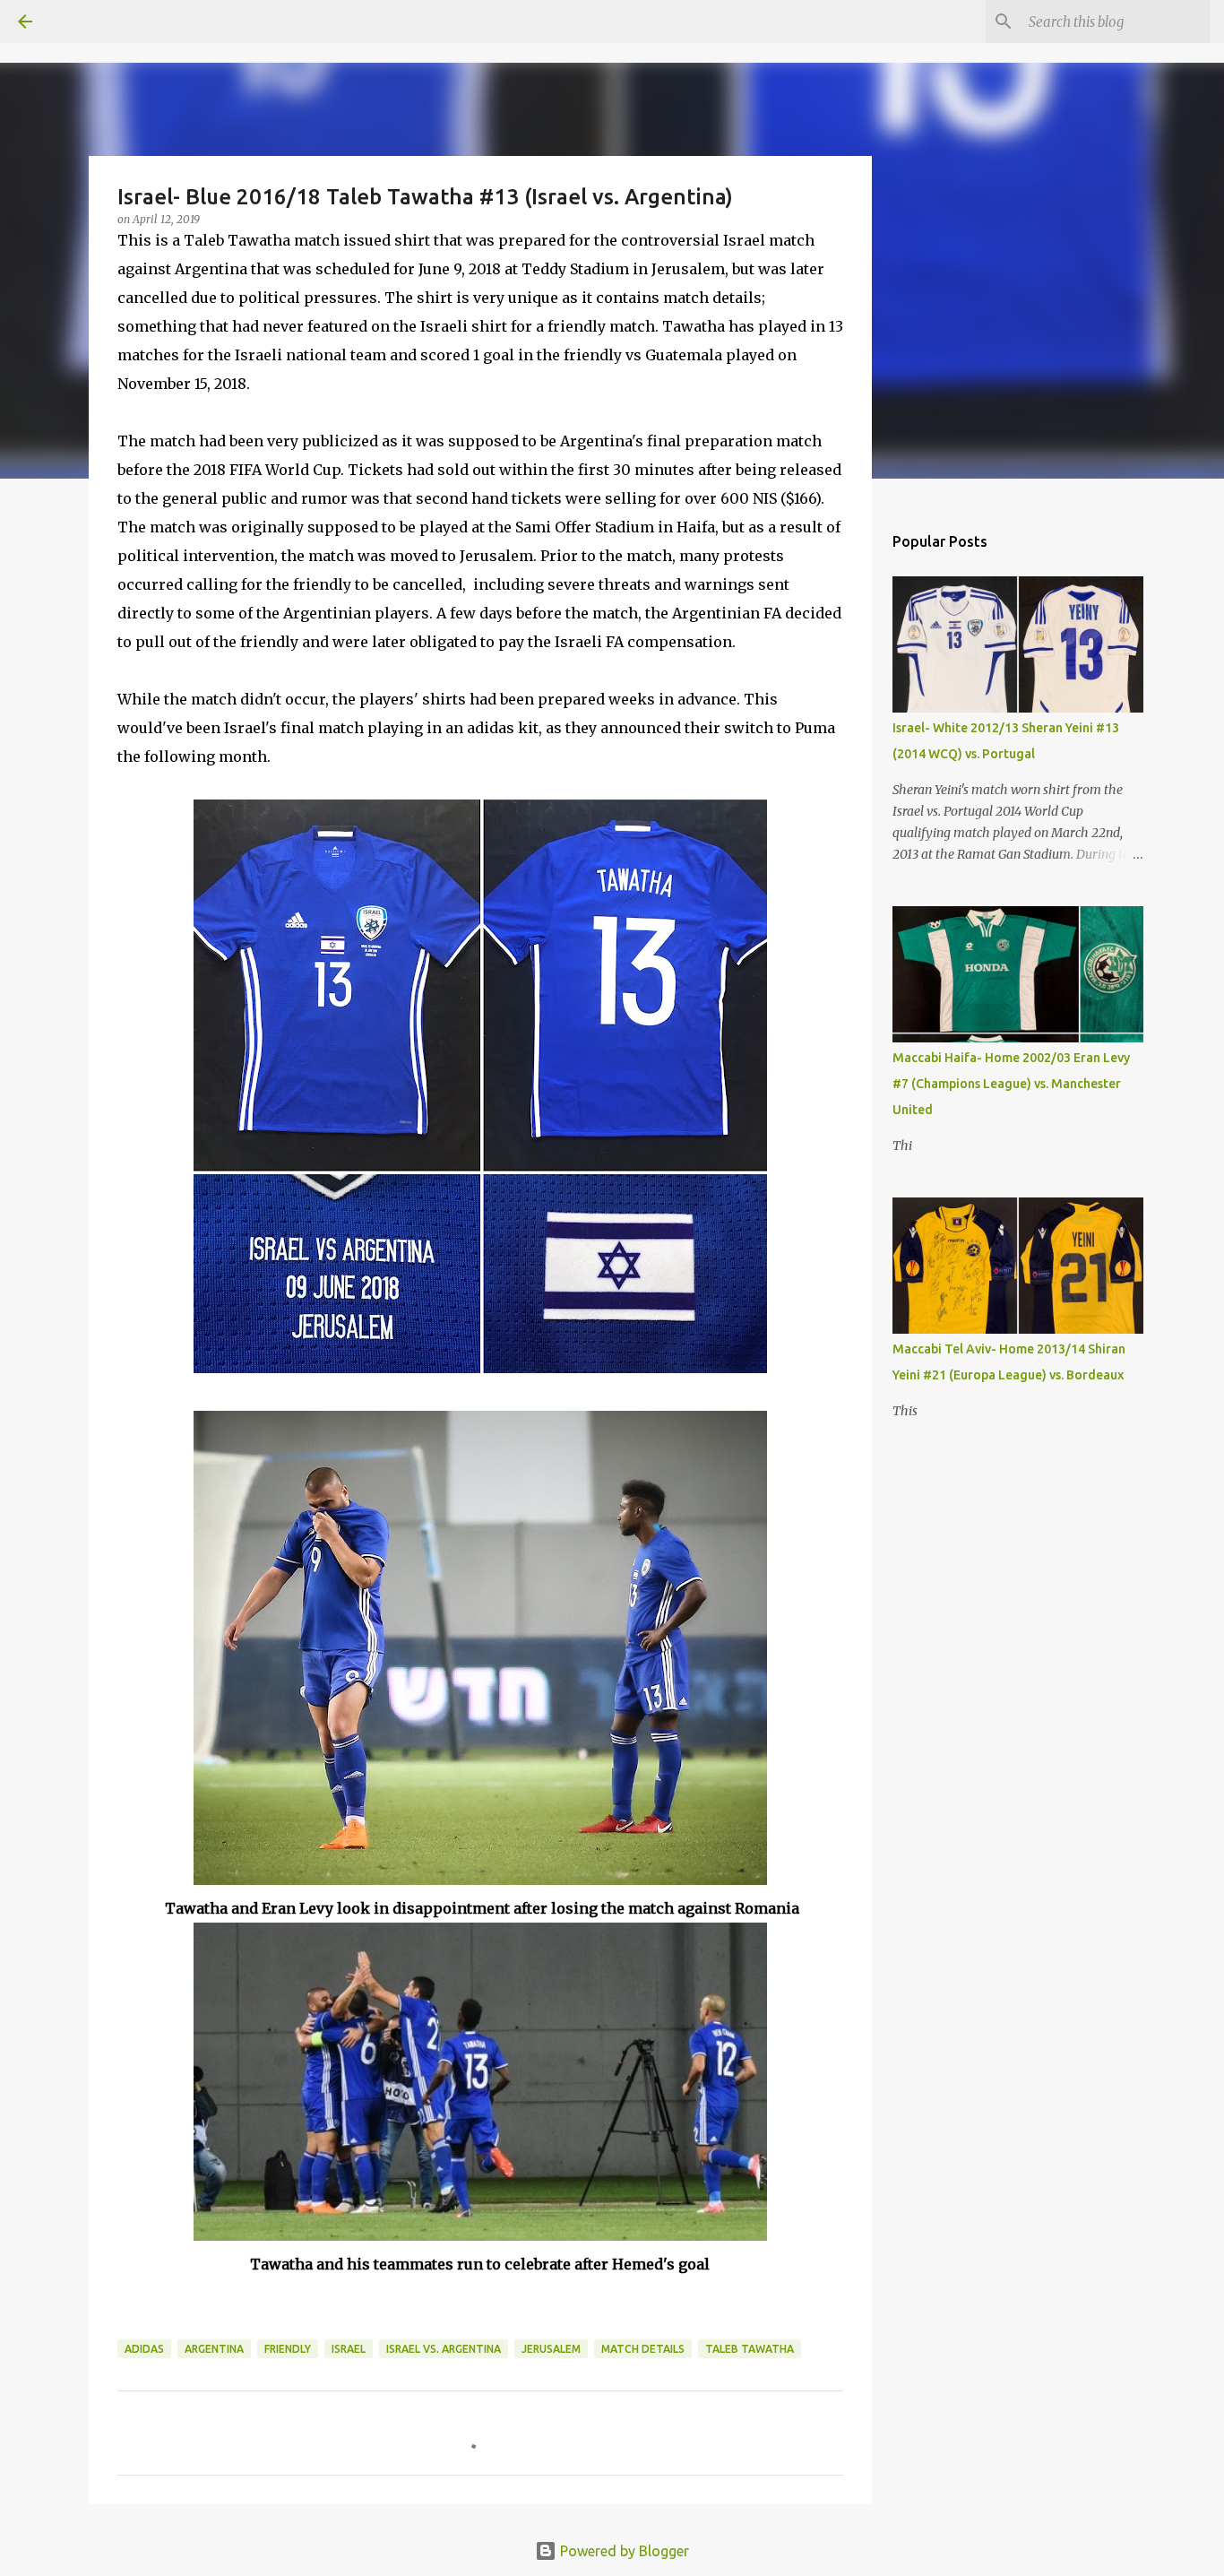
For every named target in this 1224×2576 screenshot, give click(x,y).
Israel (349, 2349)
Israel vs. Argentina (444, 2349)
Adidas (144, 2349)
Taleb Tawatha (750, 2349)
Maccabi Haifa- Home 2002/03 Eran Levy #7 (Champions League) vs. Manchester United (1011, 1084)
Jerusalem (551, 2349)
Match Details (643, 2349)
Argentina (214, 2349)
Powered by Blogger (623, 2551)
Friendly (288, 2349)
